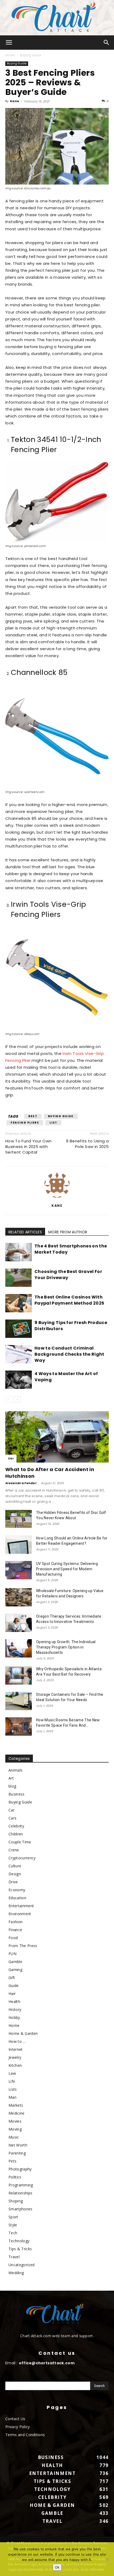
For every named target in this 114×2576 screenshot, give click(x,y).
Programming (21, 2185)
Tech (13, 2233)
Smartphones (21, 2209)
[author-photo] (57, 1198)
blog (12, 1786)
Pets (12, 2161)
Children (16, 1834)
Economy (17, 1890)
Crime (14, 1850)
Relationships (20, 2193)
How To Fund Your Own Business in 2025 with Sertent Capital (28, 1147)
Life (12, 2081)
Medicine (17, 2113)
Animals (16, 1770)
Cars (12, 1818)
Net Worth (18, 2145)
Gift (12, 1978)
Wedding (16, 2273)
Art (11, 1778)
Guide (14, 1986)
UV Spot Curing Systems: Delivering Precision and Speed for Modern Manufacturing (67, 1569)
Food (13, 1938)
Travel (14, 2257)
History (15, 2009)
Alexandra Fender (21, 1483)
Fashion (16, 1922)
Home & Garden (23, 2033)
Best (33, 1116)
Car (11, 1458)
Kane (15, 101)
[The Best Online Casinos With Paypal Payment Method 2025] (19, 1303)
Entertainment (21, 1906)
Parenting (17, 2153)
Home (10, 55)
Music (14, 2137)
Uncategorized (21, 2265)
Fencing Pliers (25, 1123)
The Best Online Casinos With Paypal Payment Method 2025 (69, 1300)
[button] (9, 43)
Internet (16, 2049)
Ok (57, 2567)
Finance (15, 1930)
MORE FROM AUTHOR (68, 1232)
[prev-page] (9, 1399)
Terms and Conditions (25, 2435)
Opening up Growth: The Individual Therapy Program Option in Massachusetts (66, 1647)
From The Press (23, 1946)
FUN (12, 1954)
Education (17, 1898)
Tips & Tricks (20, 2249)
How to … (17, 2041)
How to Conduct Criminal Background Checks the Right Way (69, 1354)
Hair (12, 1993)
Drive (13, 1882)
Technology (19, 2241)
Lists (13, 2089)
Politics (15, 2177)
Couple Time (20, 1842)
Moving (15, 2129)
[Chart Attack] (57, 18)
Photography (20, 2169)
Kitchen (15, 2065)
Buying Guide (31, 55)
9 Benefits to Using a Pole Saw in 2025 (87, 1144)
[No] (107, 2559)
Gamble (15, 1962)
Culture (15, 1866)
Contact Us (15, 2419)
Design (15, 1874)
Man (12, 2097)
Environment (20, 1914)
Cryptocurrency (22, 1858)
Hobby (14, 2017)
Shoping (16, 2201)
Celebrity (16, 1826)
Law (12, 2073)
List (53, 1123)
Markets (16, 2105)
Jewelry (15, 2057)
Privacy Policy (17, 2427)
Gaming (15, 1970)
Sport (13, 2217)
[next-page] (17, 1399)
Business (17, 1794)
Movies (15, 2121)
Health (14, 2001)
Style (13, 2225)
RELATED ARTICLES (25, 1232)
